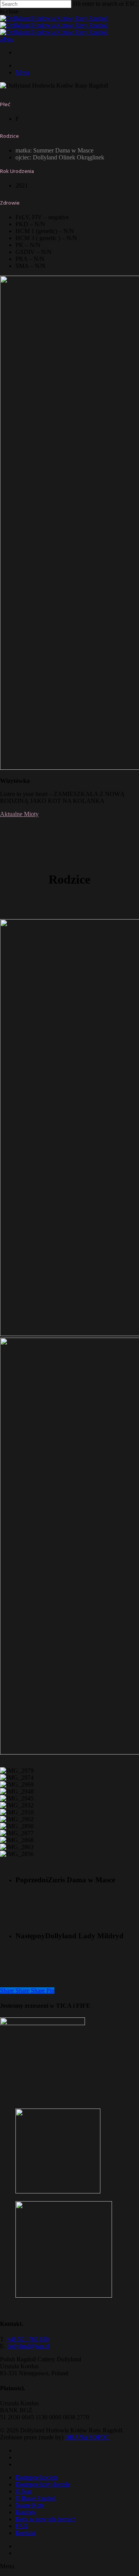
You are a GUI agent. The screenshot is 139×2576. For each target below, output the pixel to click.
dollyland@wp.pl (28, 2346)
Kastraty (26, 2512)
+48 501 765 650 (28, 2339)
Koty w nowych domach (46, 2519)
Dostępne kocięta (36, 2477)
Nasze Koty (30, 2505)
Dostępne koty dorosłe (43, 2484)
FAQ (22, 2526)
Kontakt (25, 2533)
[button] (7, 39)
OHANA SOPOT (87, 2437)
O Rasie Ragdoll (36, 2498)
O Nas (23, 2491)
